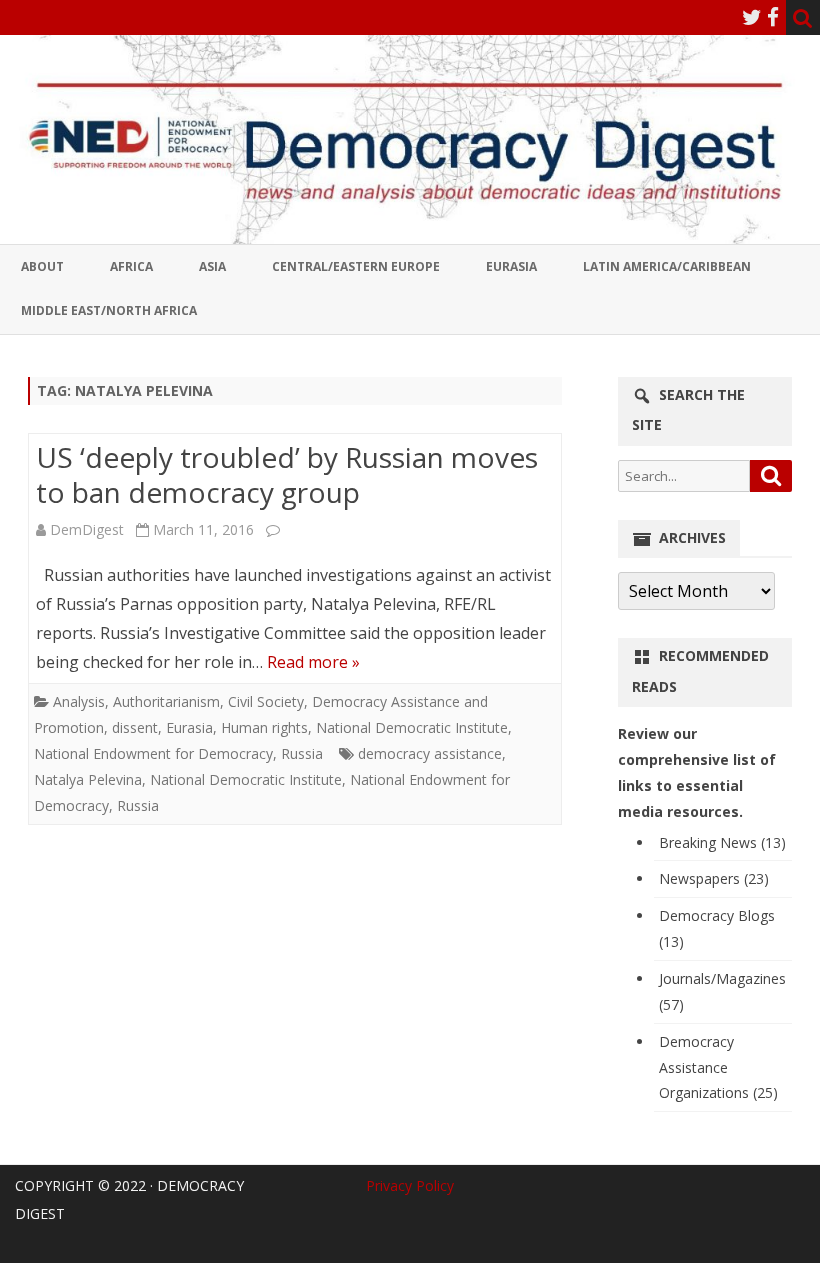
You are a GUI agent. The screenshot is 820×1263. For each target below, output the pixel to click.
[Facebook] (773, 17)
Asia (212, 266)
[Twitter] (752, 17)
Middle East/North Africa (109, 310)
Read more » (313, 662)
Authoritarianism (166, 701)
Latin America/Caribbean (667, 266)
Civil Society (266, 701)
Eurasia (511, 266)
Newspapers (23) (714, 878)
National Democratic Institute (412, 727)
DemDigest (87, 529)
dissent (135, 727)
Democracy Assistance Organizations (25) (718, 1067)
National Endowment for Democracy (153, 753)
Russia (302, 753)
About (42, 266)
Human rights (264, 727)
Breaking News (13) (722, 842)
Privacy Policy (410, 1185)
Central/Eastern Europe (356, 266)
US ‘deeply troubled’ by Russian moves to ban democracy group (287, 475)
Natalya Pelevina (88, 779)
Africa (131, 266)
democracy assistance (430, 753)
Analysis (79, 701)
